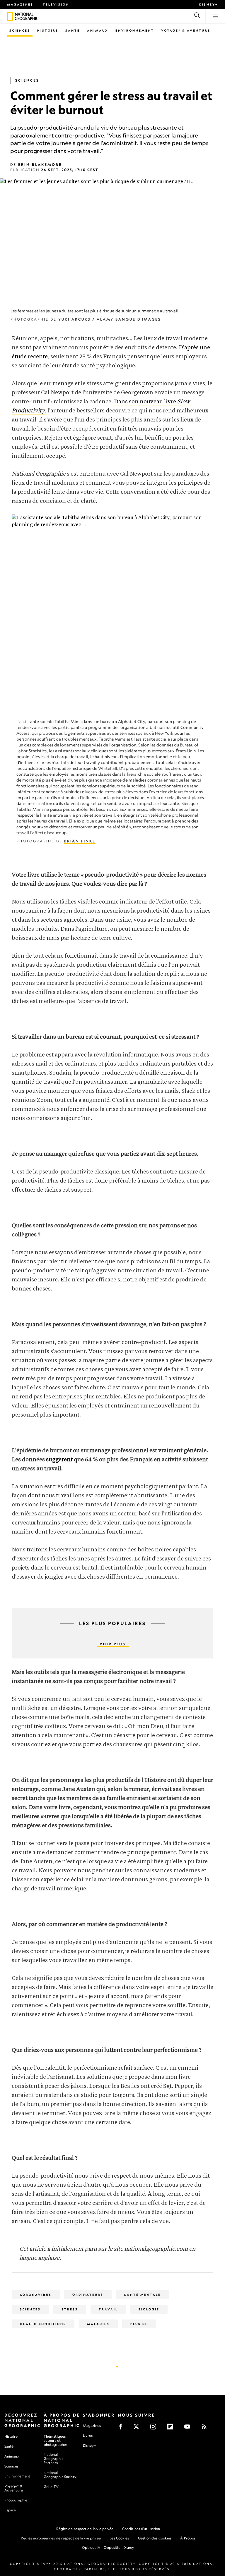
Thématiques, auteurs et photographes (56, 2440)
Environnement (135, 30)
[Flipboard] (172, 2428)
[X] (138, 2428)
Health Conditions (43, 2324)
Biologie (149, 2309)
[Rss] (206, 2428)
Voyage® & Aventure (186, 30)
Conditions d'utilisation (141, 2529)
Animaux (98, 30)
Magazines (20, 4)
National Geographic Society (60, 2475)
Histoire (48, 30)
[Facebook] (123, 2428)
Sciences (20, 30)
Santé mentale (143, 2295)
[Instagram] (155, 2428)
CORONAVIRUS (36, 2295)
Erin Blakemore (40, 165)
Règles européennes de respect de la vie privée (61, 2538)
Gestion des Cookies (155, 2538)
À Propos (188, 2538)
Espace (10, 2510)
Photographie (16, 2500)
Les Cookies (119, 2538)
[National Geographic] (10, 16)
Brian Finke (80, 841)
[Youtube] (189, 2428)
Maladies (98, 2324)
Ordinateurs (88, 2295)
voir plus (113, 1644)
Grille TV (51, 2487)
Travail (108, 2309)
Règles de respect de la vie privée (85, 2529)
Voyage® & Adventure (14, 2488)
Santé (73, 30)
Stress (70, 2309)
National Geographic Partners (53, 2459)
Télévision (56, 4)
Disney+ (209, 4)
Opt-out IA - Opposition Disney (108, 2547)
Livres (88, 2436)
